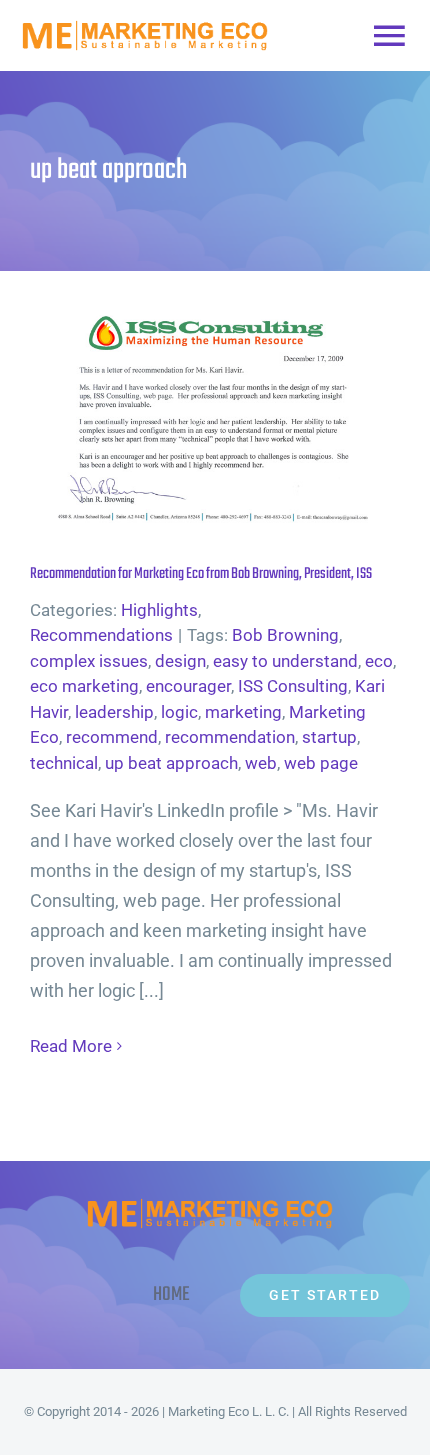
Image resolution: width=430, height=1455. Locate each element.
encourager (188, 686)
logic (179, 712)
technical (64, 763)
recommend (112, 737)
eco (379, 661)
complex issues (89, 661)
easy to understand (285, 661)
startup (329, 737)
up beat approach (171, 763)
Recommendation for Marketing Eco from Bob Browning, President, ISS (182, 413)
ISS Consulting (293, 686)
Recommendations (101, 635)
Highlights (159, 610)
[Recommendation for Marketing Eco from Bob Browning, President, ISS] (215, 413)
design (180, 661)
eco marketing (84, 686)
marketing (243, 712)
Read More (71, 1046)
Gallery (248, 413)
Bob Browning (285, 635)
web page (321, 763)
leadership (114, 712)
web (261, 763)
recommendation (230, 737)
